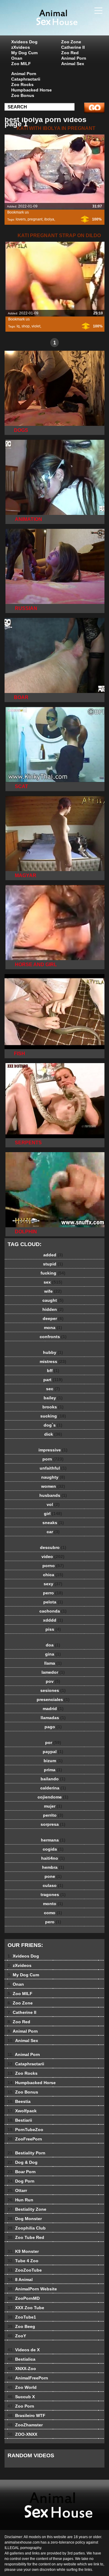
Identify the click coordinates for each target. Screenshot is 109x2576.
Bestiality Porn (26, 2153)
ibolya (49, 219)
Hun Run (20, 2200)
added (53, 1255)
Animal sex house (70, 24)
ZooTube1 (22, 2317)
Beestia (19, 2101)
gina (53, 1654)
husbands (53, 1495)
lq (18, 326)
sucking (53, 1416)
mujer (53, 1806)
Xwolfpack (22, 2111)
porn (53, 1459)
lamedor (53, 1672)
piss (53, 1629)
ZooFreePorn (25, 2139)
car (53, 1532)
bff (53, 1371)
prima (53, 1770)
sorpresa (53, 1824)
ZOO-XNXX (22, 2434)
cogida (53, 1849)
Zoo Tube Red (26, 2237)
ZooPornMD (24, 2298)
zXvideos (21, 47)
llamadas (53, 1718)
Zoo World (22, 2387)
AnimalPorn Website (32, 2289)
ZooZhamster (25, 2425)
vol (53, 1504)
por (53, 1742)
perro (53, 1593)
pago (53, 1727)
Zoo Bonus (23, 95)
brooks (53, 1407)
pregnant (35, 219)
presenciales (53, 1699)
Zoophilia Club (27, 2228)
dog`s (53, 1425)
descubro (53, 1547)
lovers (21, 219)
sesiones (53, 1690)
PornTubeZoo (25, 2130)
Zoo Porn (21, 2406)
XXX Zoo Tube (26, 2308)
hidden (53, 1309)
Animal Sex (73, 64)
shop (26, 326)
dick (53, 1434)
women (53, 1486)
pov (53, 1681)
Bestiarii (20, 2120)
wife (53, 1291)
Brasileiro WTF (26, 2415)
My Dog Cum (24, 53)
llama (53, 1663)
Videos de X (24, 2350)
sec (53, 1389)
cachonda (53, 1611)
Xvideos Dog (24, 42)
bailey (53, 1398)
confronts (53, 1337)
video (53, 1557)
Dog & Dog (23, 2162)
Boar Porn (22, 2172)
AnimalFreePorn (28, 2378)
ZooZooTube (25, 2270)
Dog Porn (21, 2181)
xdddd (53, 1620)
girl (53, 1513)
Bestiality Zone (27, 2209)
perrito (53, 1815)
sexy (53, 1584)
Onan (17, 58)
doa (53, 1645)
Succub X (21, 2397)
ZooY (17, 2336)
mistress (53, 1361)
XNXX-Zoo (22, 2369)
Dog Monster (25, 2219)
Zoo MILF (21, 64)
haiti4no (53, 1858)
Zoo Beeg (21, 2326)
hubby (53, 1352)
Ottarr (17, 2190)
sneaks (53, 1523)
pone (53, 1876)
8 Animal (20, 2279)
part (53, 1380)
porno (53, 1566)
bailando (53, 1779)
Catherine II (73, 47)
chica (53, 1575)
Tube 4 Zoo (23, 2261)
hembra (53, 1867)
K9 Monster (23, 2251)
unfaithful (53, 1468)
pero (53, 1922)
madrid (53, 1709)
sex (53, 1282)
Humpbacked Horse (31, 90)
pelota (53, 1602)
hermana (53, 1840)
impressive (53, 1450)
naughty (53, 1477)
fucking (53, 1273)
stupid (53, 1264)
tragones (53, 1895)
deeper (53, 1318)
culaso (53, 1885)
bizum (53, 1761)
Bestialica (21, 2359)
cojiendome (53, 1797)
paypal (53, 1752)
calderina (53, 1788)
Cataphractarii (26, 79)
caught (53, 1300)
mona (53, 1328)
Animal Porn (74, 58)
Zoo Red (70, 53)
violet (36, 326)
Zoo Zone (71, 42)
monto (53, 1904)
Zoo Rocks (22, 85)
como (53, 1913)
